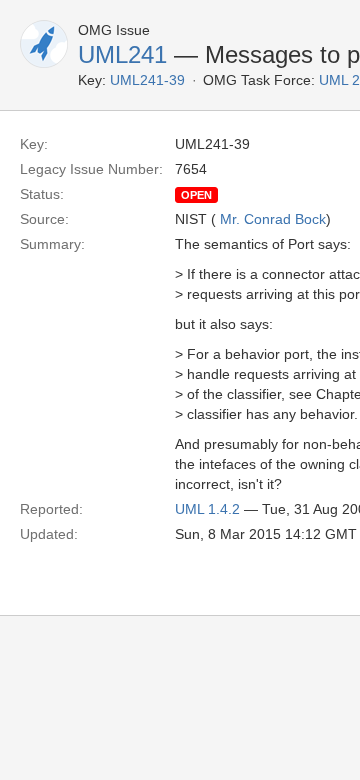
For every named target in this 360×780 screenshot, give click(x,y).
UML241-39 (147, 80)
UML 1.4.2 (207, 509)
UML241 (122, 54)
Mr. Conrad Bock (273, 219)
